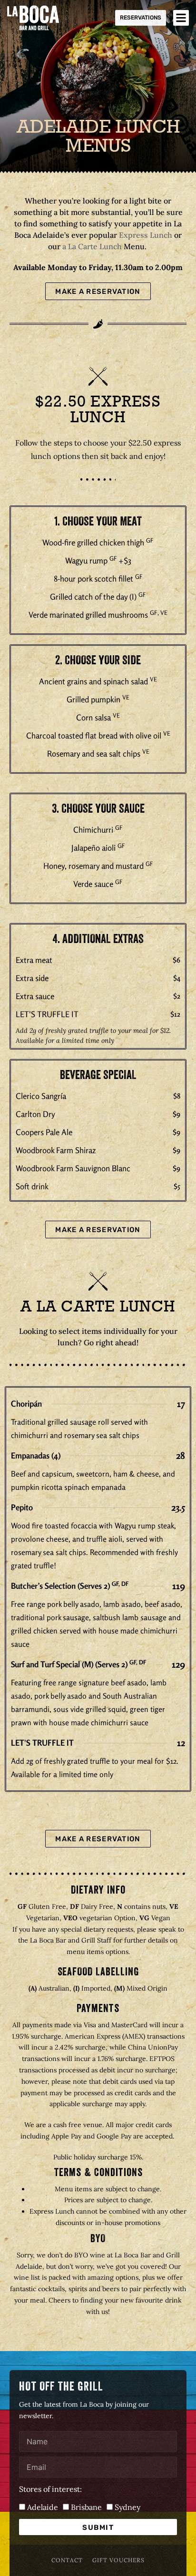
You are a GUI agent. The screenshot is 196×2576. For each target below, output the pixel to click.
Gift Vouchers (118, 2560)
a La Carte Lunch (92, 246)
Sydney (127, 2507)
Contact (67, 2560)
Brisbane (86, 2507)
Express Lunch (146, 235)
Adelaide (43, 2507)
